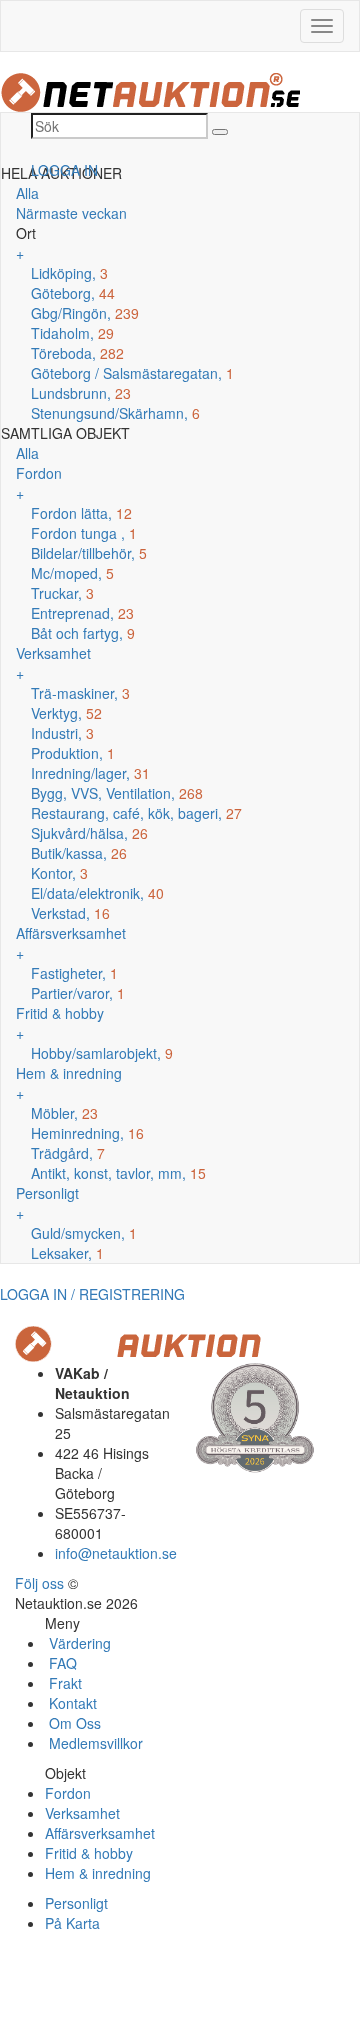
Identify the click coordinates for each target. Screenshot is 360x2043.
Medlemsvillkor (94, 1743)
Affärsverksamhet (100, 1833)
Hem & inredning (98, 1873)
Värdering (78, 1643)
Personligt (76, 1903)
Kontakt (71, 1703)
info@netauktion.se (116, 1553)
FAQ (61, 1663)
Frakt (63, 1683)
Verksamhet (82, 1813)
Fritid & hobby (89, 1853)
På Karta (72, 1923)
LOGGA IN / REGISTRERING (92, 1294)
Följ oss (39, 1583)
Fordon (68, 1793)
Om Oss (73, 1723)
